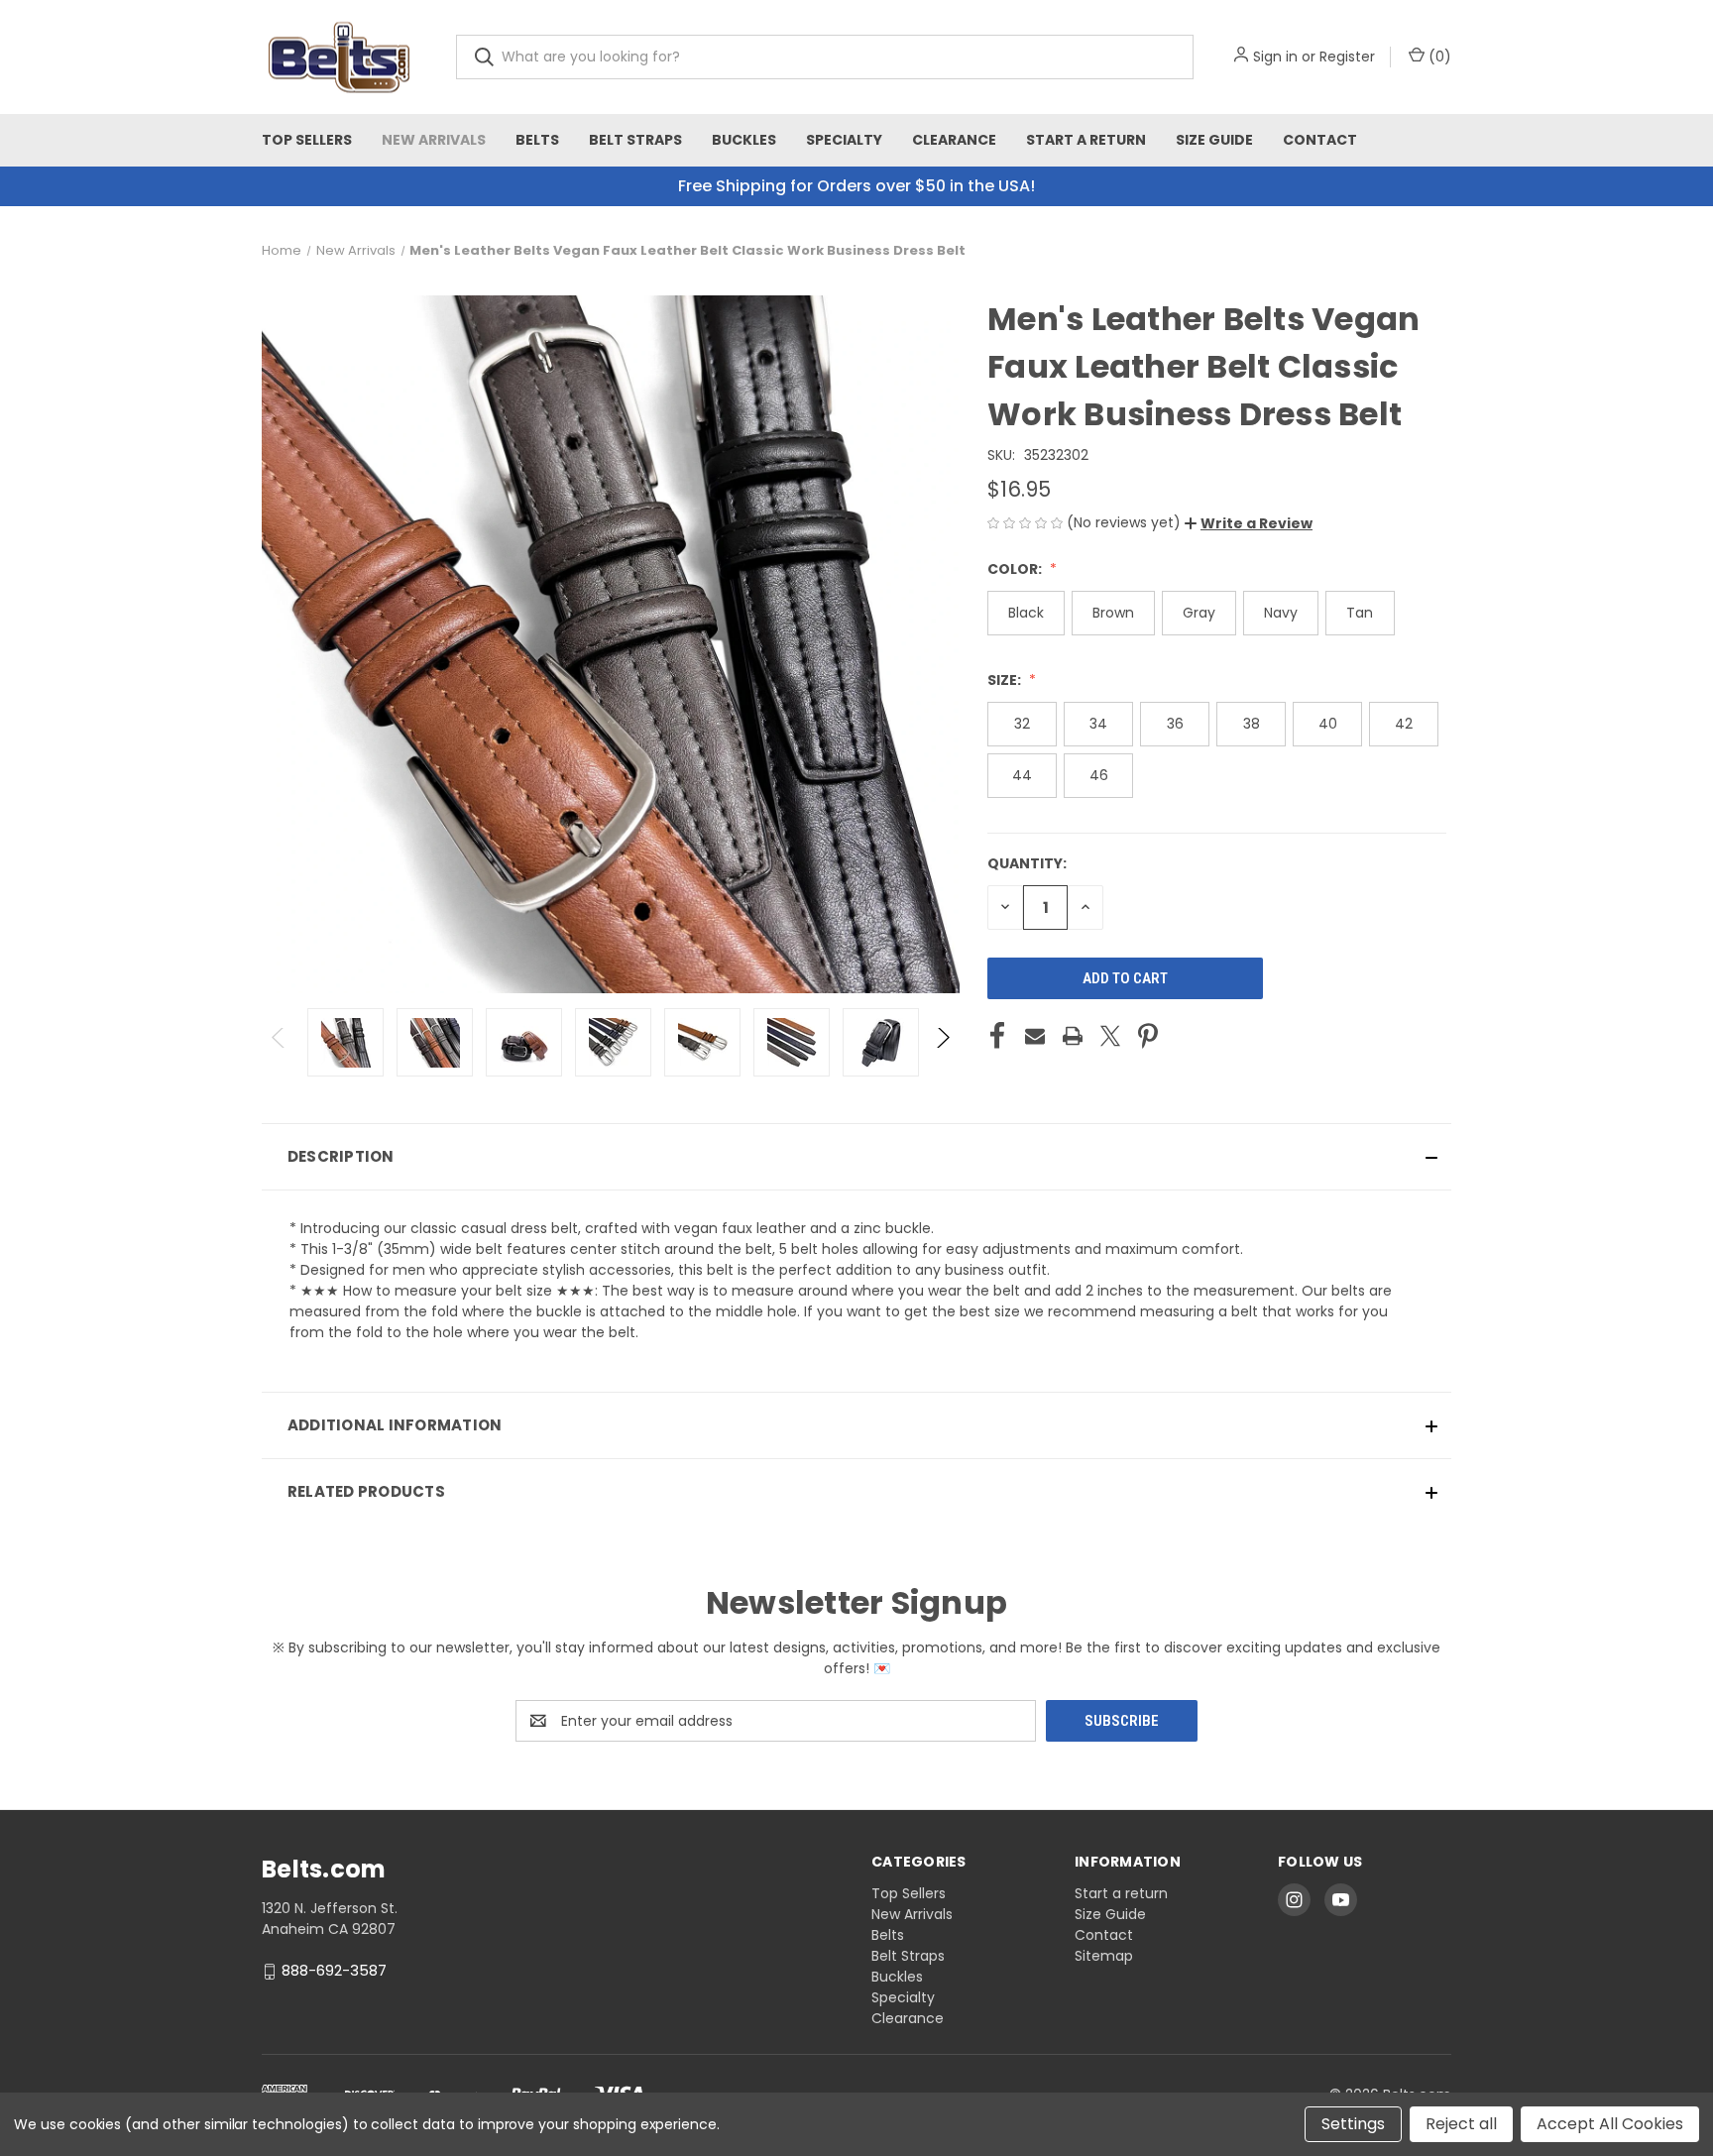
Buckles (744, 140)
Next (942, 1042)
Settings (1353, 2124)
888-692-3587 (334, 1970)
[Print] (1073, 1036)
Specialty (844, 140)
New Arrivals (434, 140)
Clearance (954, 140)
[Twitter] (1110, 1036)
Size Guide (1214, 140)
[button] (1249, 523)
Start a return (1086, 140)
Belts (537, 140)
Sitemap (1104, 1956)
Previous (279, 1042)
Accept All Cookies (1610, 2124)
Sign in (1275, 57)
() (1438, 57)
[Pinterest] (1148, 1036)
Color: (1016, 569)
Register (1347, 57)
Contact (1320, 140)
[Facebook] (997, 1036)
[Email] (1035, 1036)
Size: (1006, 680)
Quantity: (1027, 863)
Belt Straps (635, 140)
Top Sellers (307, 140)
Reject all (1461, 2124)
